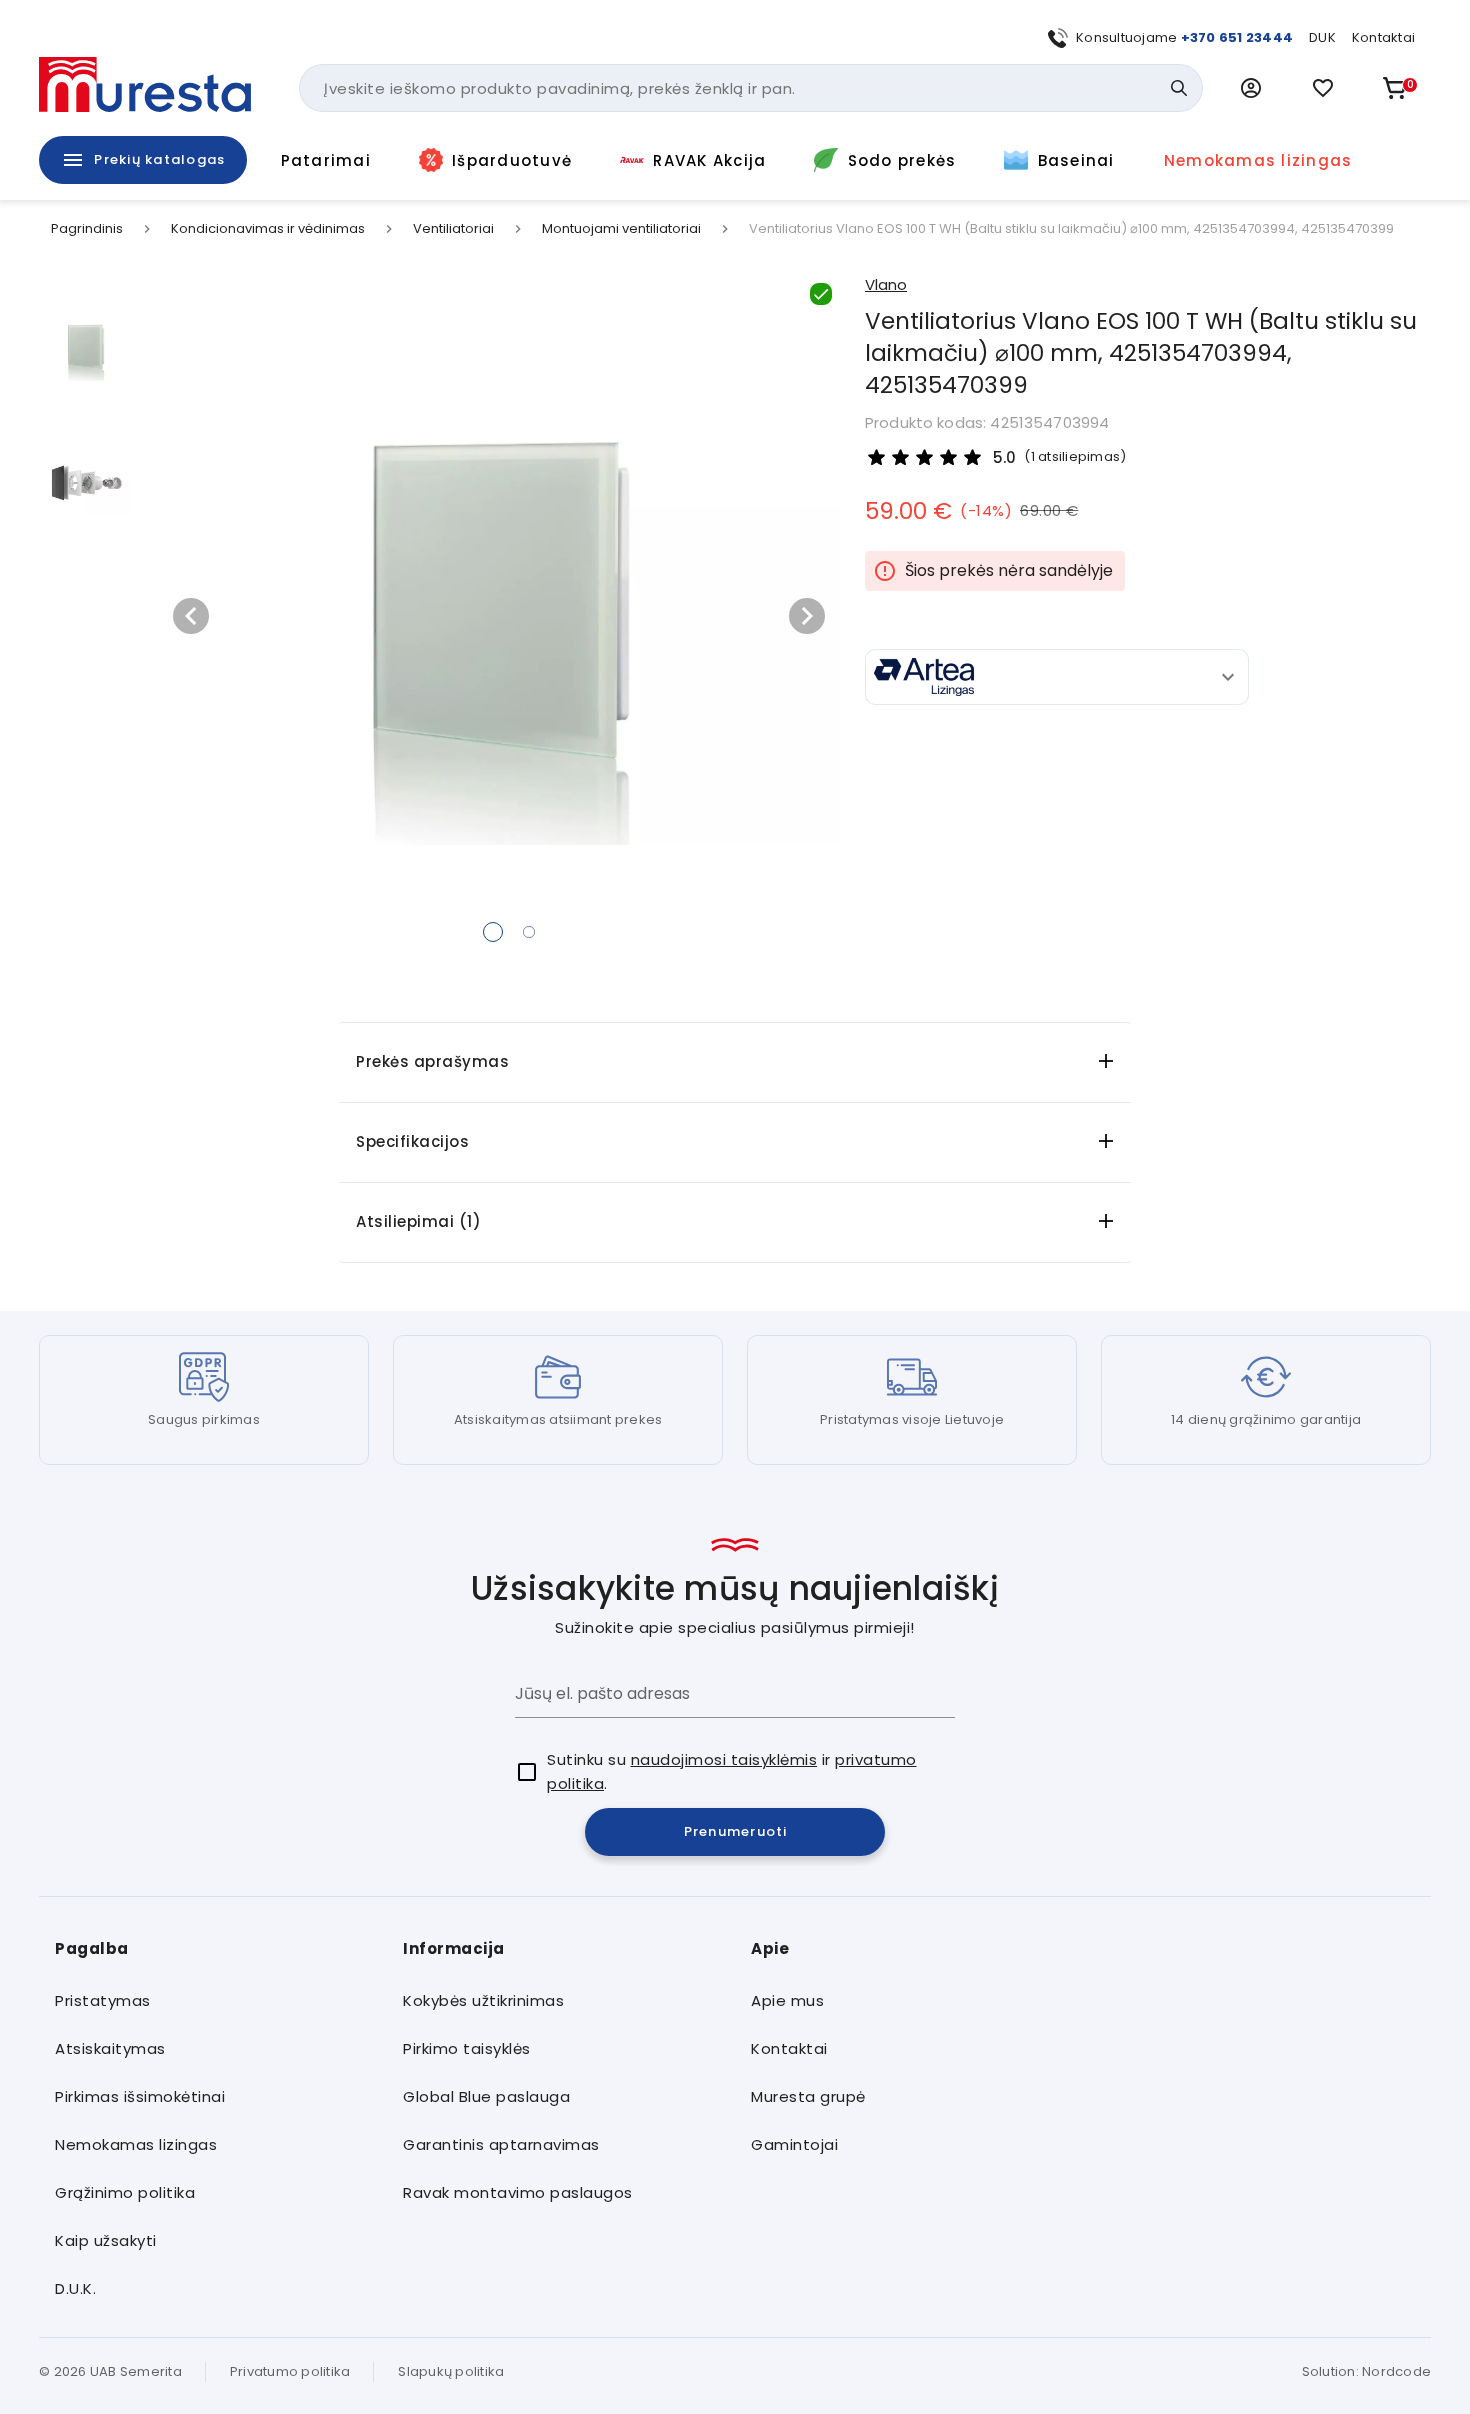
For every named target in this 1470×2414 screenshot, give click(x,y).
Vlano (886, 284)
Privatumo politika (290, 2371)
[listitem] (213, 2001)
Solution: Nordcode (1367, 2371)
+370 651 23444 (1237, 37)
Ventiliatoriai (453, 229)
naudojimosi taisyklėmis (724, 1759)
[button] (1251, 88)
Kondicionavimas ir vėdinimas (268, 229)
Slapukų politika (451, 2371)
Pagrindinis (87, 229)
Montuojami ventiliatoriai (621, 229)
